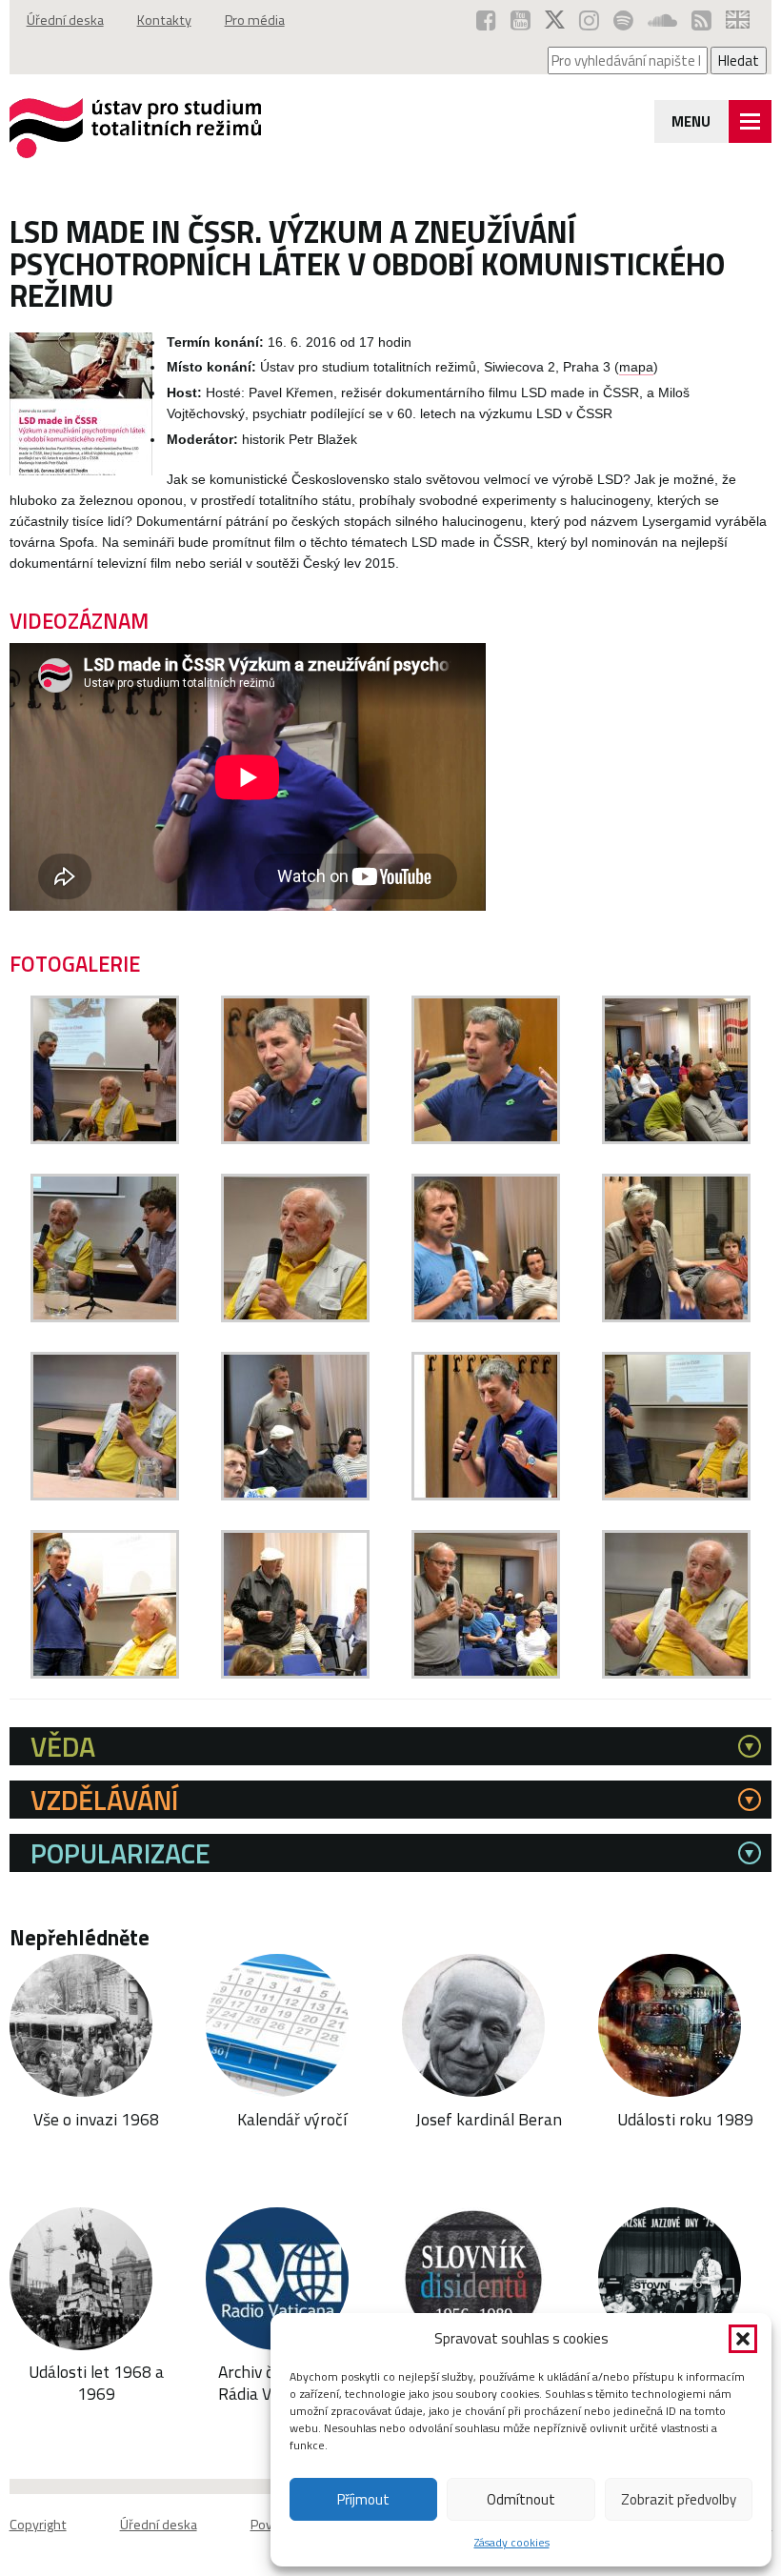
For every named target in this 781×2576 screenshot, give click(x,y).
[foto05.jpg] (105, 1317)
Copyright (38, 2525)
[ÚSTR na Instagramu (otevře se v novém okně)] (589, 20)
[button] (743, 2339)
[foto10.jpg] (295, 1495)
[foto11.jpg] (486, 1495)
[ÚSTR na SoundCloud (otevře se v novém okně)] (662, 20)
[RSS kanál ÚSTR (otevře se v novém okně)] (701, 20)
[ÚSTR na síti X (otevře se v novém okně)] (555, 20)
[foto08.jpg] (676, 1317)
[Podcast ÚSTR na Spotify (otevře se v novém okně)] (623, 20)
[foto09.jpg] (105, 1495)
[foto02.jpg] (295, 1139)
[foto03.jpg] (486, 1139)
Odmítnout (521, 2499)
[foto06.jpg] (295, 1317)
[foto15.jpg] (486, 1673)
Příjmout (363, 2499)
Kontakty (164, 20)
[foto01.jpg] (105, 1139)
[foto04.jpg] (676, 1139)
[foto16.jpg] (676, 1673)
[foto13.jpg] (105, 1673)
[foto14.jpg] (295, 1673)
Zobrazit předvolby (679, 2499)
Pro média (255, 20)
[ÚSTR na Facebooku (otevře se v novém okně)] (486, 20)
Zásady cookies (512, 2542)
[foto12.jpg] (676, 1495)
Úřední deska (65, 20)
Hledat (739, 60)
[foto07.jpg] (486, 1317)
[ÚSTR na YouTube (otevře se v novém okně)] (521, 20)
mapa (636, 367)
